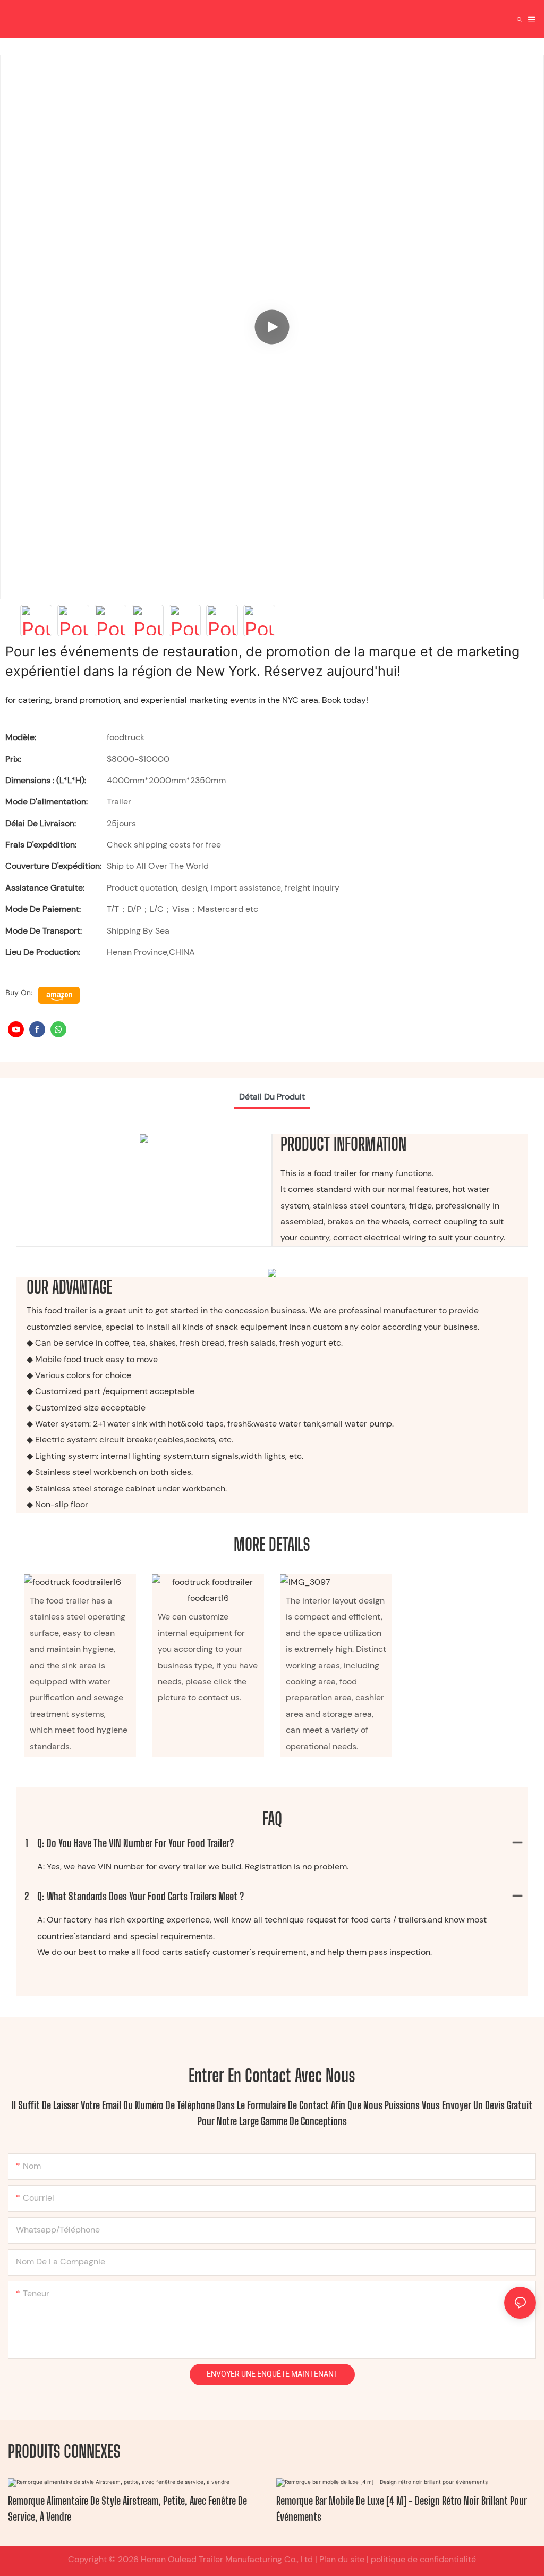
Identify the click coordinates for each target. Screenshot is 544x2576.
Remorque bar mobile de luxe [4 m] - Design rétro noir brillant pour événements (402, 2508)
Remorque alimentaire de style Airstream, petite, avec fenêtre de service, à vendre (127, 2508)
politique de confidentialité (422, 2559)
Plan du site (341, 2559)
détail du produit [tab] (272, 1097)
